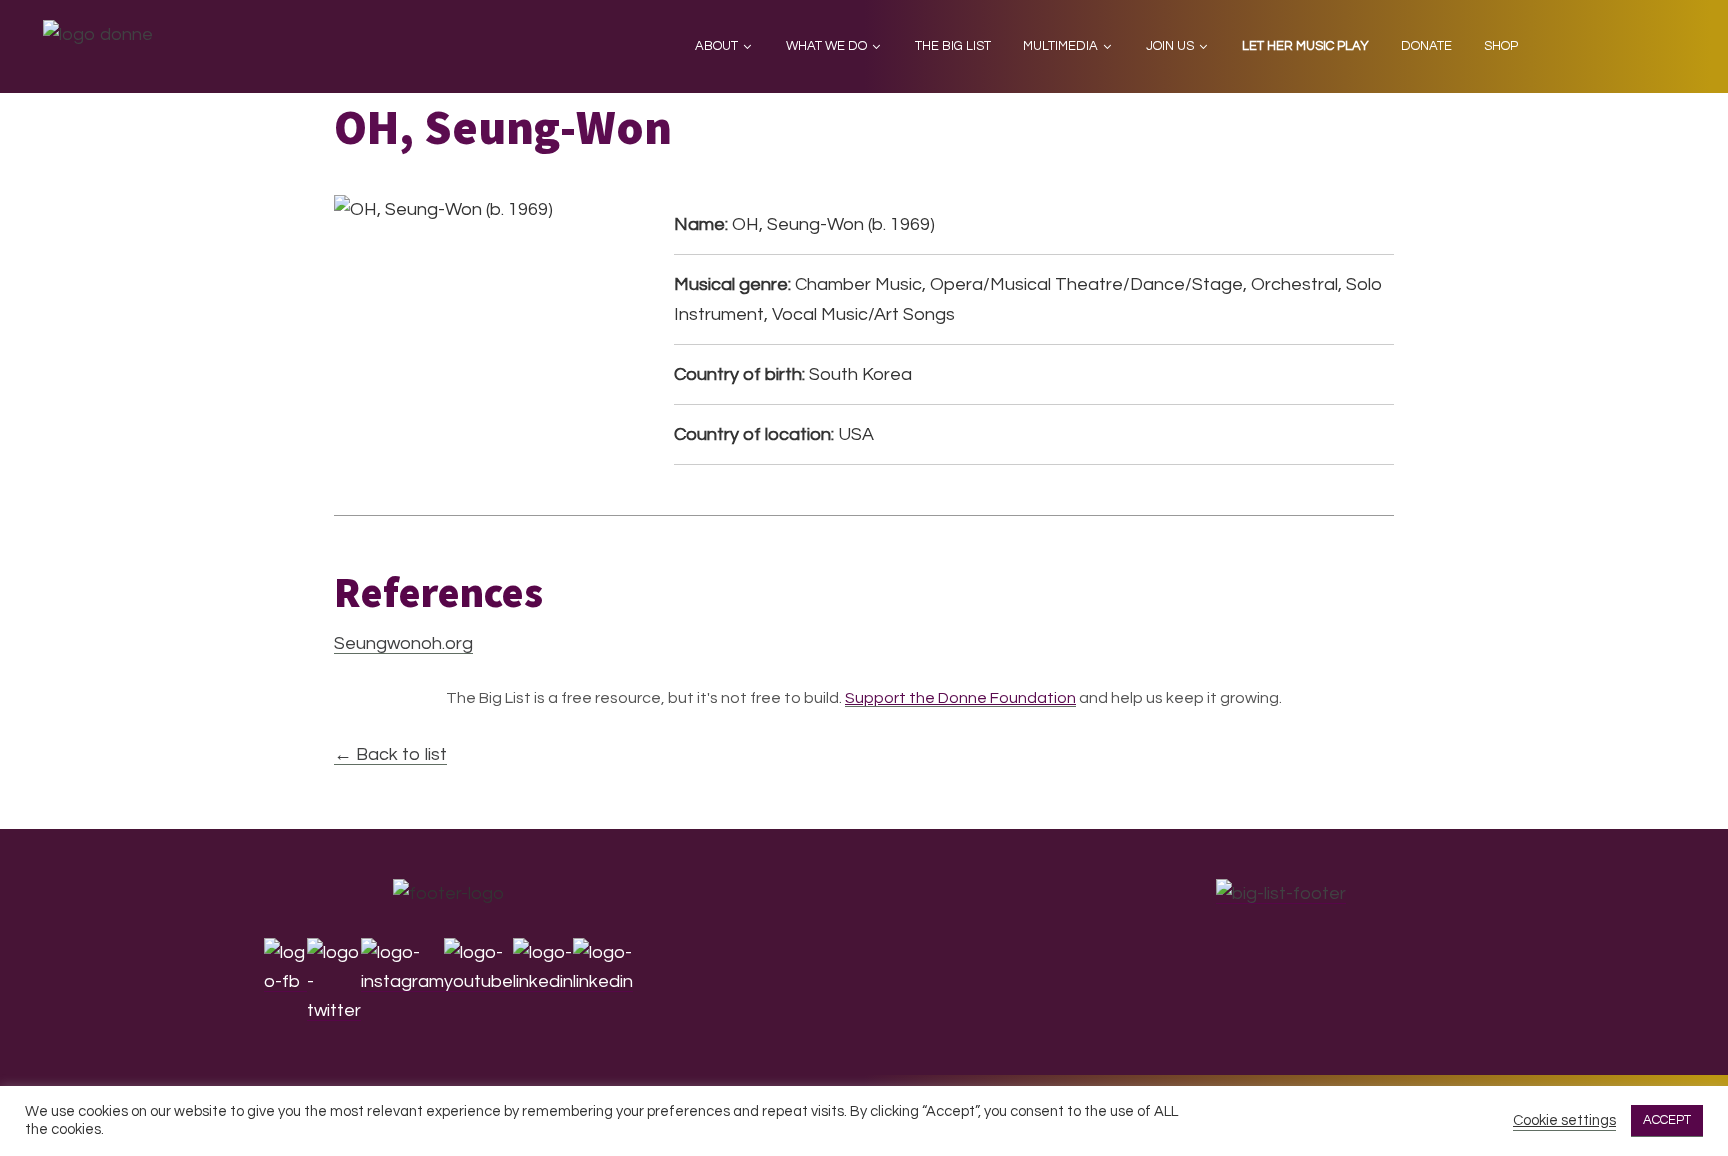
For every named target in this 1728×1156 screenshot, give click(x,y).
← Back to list (390, 754)
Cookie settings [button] (1564, 1120)
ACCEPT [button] (1667, 1120)
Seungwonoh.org (403, 643)
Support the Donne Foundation (960, 698)
